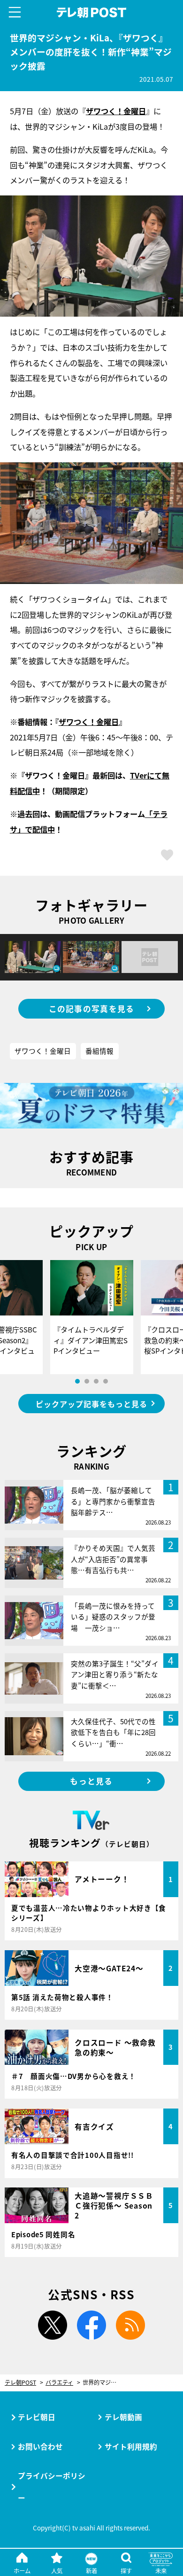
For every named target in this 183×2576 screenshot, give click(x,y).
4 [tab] (106, 1381)
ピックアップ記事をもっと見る (91, 1404)
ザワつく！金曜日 (116, 111)
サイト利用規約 (131, 2446)
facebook (91, 2325)
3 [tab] (96, 1381)
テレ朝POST (91, 12)
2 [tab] (87, 1381)
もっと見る (91, 1781)
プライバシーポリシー (52, 2487)
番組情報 (99, 1051)
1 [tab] (77, 1381)
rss (130, 2325)
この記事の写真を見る (92, 1009)
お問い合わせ (40, 2446)
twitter (53, 2325)
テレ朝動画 (123, 2417)
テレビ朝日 (37, 2417)
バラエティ (59, 2383)
